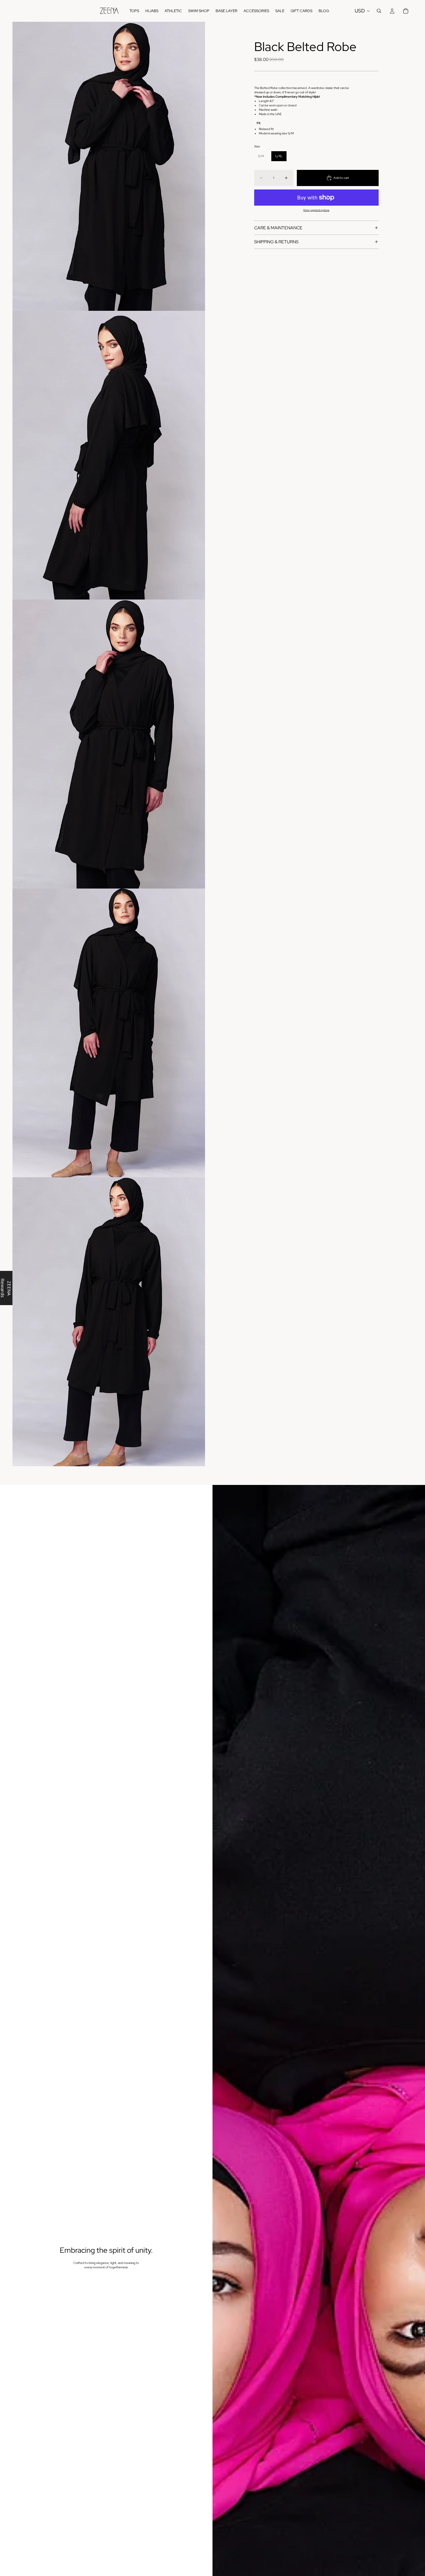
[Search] (379, 11)
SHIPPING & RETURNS (276, 242)
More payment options (316, 210)
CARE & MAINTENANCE (278, 228)
